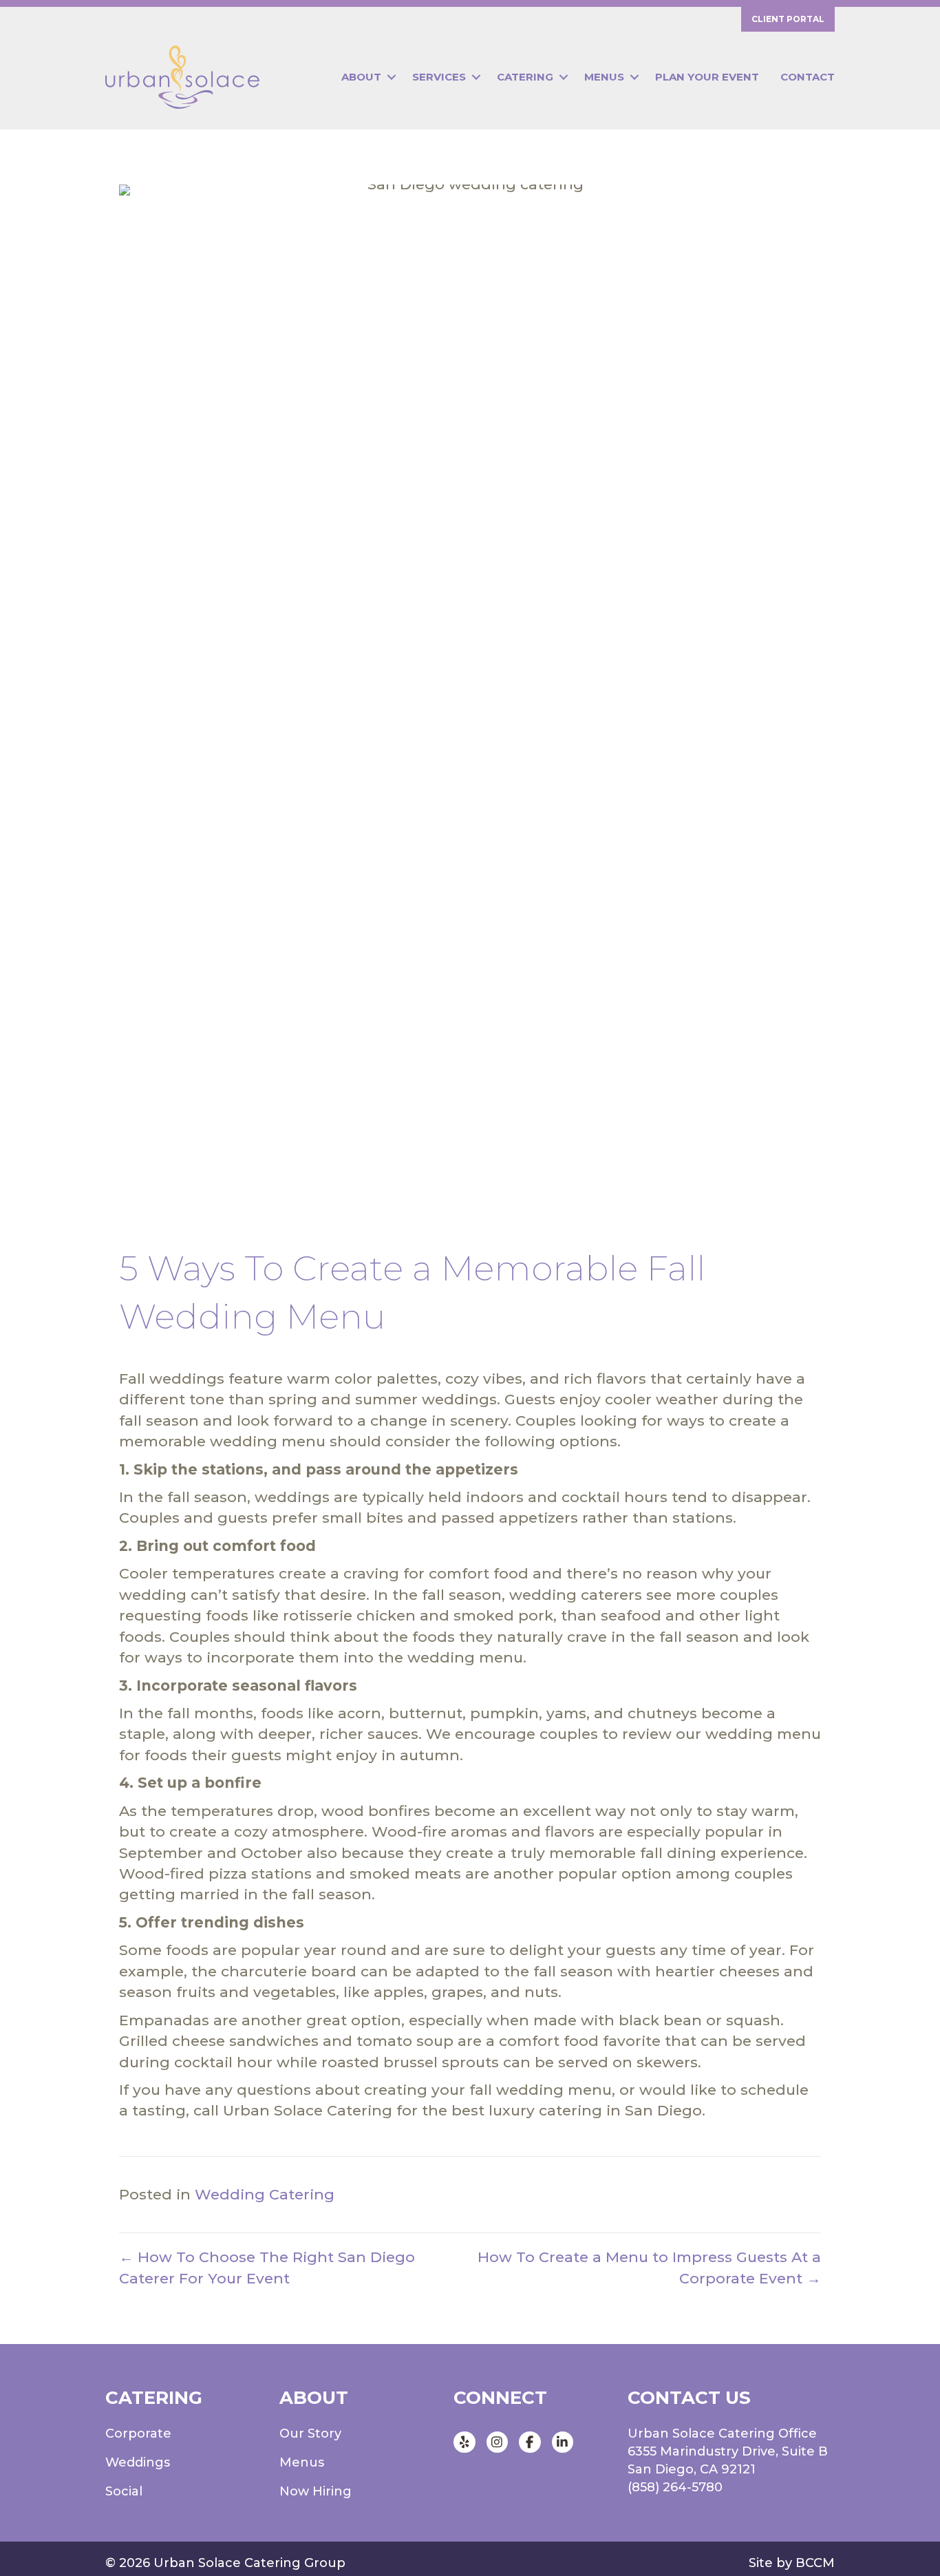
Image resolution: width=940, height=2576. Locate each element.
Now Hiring (316, 2491)
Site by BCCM (792, 2563)
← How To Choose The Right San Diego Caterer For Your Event (267, 2267)
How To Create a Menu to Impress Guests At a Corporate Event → (649, 2267)
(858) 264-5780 (675, 2487)
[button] (391, 77)
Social (124, 2491)
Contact (808, 77)
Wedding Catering (265, 2194)
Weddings (138, 2462)
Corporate (138, 2434)
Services (439, 77)
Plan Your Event (707, 77)
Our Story (310, 2434)
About (361, 77)
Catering (525, 77)
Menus (604, 77)
